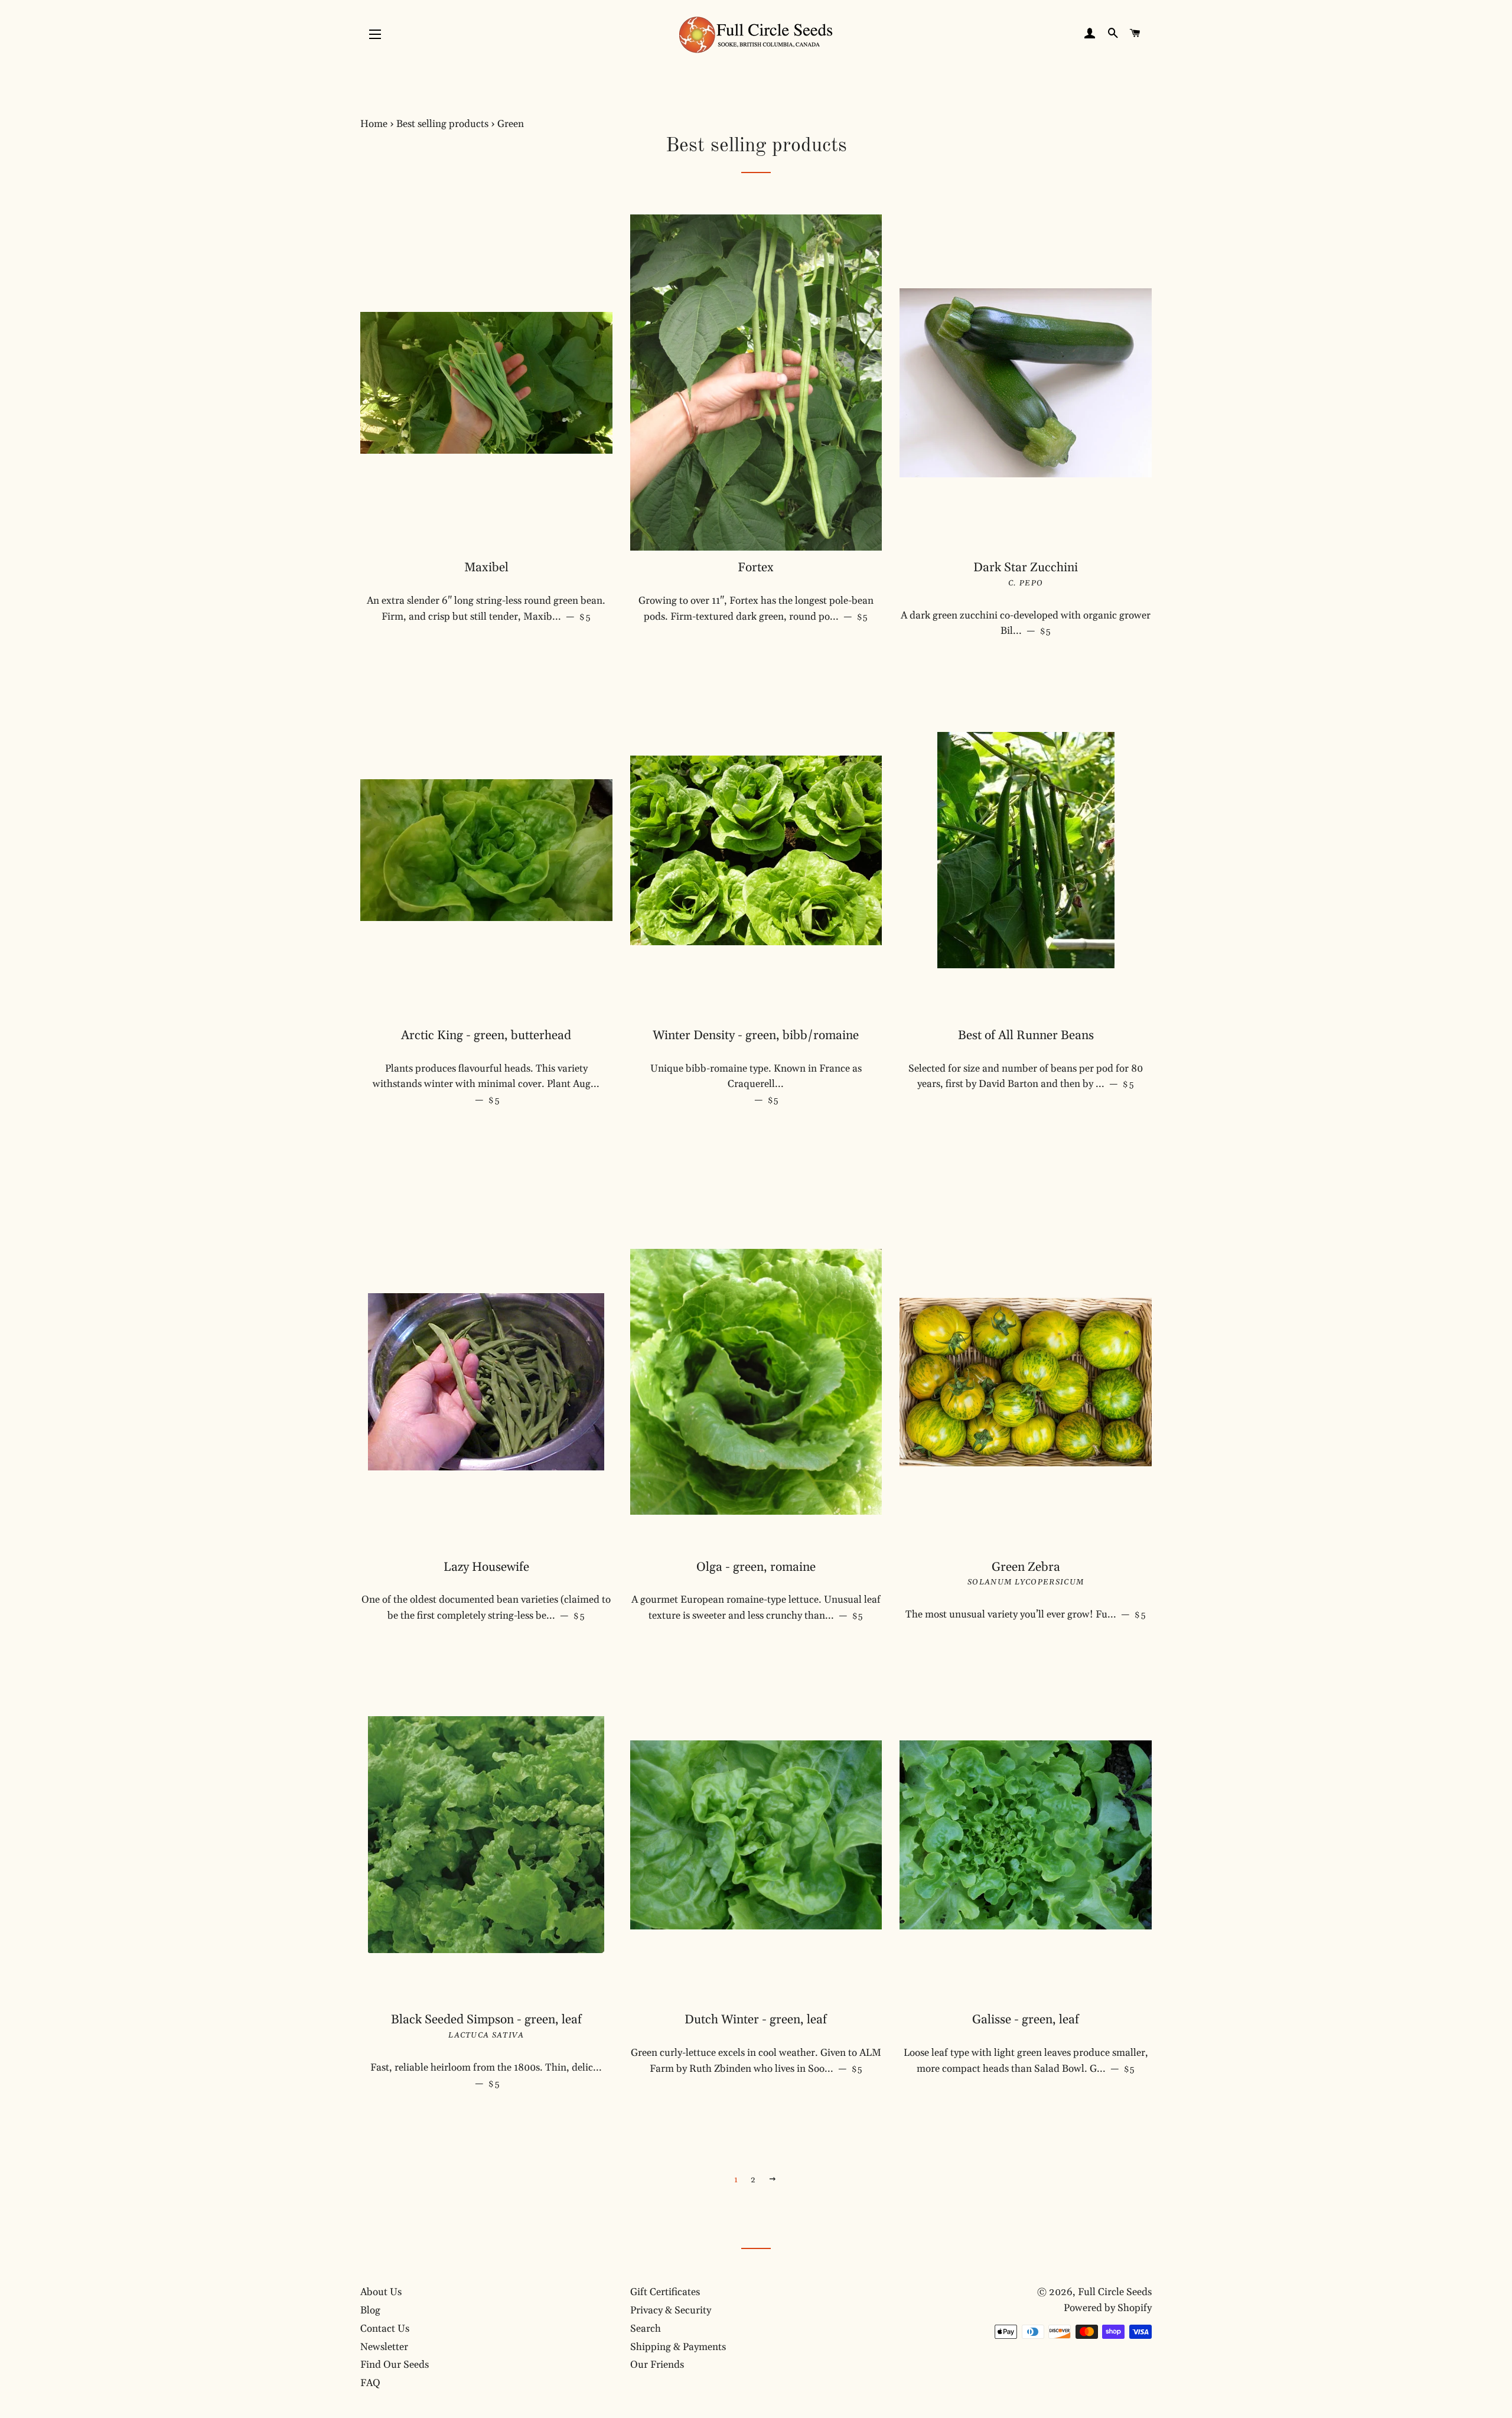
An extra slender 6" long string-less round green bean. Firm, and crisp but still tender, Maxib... (489, 609)
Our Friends (657, 2365)
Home (374, 124)
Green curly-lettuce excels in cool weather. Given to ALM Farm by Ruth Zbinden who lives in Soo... (756, 2061)
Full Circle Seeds (1115, 2292)
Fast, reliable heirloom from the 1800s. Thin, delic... (486, 2076)
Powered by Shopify (1108, 2308)
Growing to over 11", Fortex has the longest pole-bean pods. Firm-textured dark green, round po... (760, 609)
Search (646, 2329)
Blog (370, 2310)
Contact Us (385, 2329)
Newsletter (384, 2347)
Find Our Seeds (395, 2365)
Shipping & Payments (678, 2347)
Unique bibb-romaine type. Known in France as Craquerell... (757, 1084)
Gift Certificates (665, 2292)
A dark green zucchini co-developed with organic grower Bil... (1026, 624)
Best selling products (442, 124)
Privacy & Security (671, 2310)
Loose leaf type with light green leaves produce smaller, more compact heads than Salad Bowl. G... (1028, 2061)
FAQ (370, 2383)
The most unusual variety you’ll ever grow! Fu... (1029, 1614)
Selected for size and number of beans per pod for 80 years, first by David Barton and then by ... (1030, 1077)
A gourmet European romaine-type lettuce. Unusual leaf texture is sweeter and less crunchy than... (757, 1608)
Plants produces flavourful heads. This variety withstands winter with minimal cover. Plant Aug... (486, 1084)
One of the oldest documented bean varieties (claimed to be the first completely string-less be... (487, 1608)
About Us (381, 2292)
